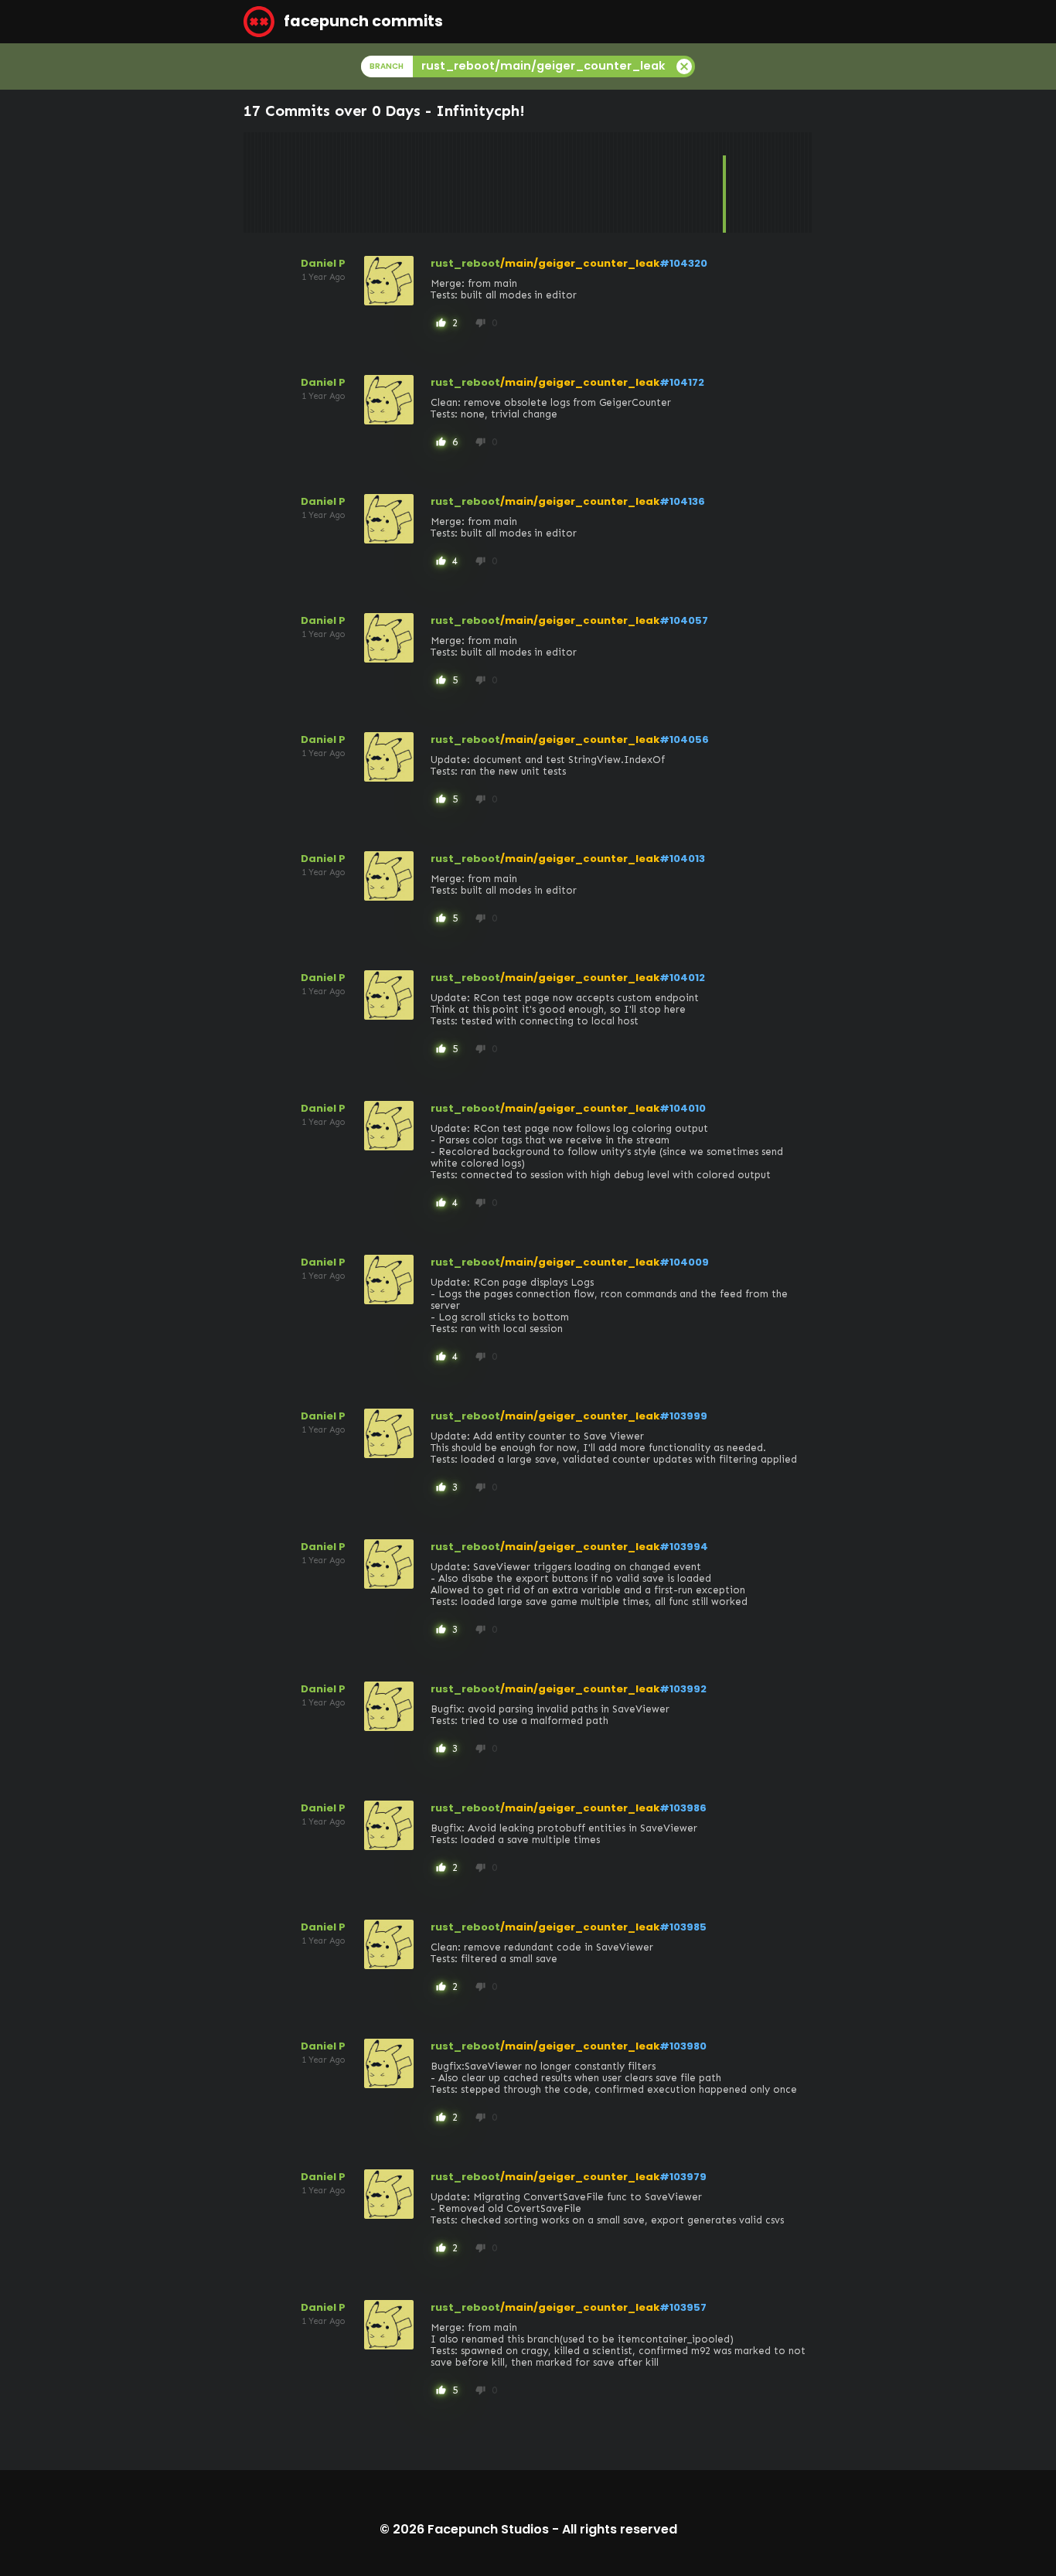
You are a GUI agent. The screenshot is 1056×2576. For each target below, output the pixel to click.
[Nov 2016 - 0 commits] (372, 182)
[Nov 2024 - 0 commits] (731, 182)
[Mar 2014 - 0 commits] (253, 182)
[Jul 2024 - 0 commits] (717, 182)
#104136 (682, 501)
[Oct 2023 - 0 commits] (683, 182)
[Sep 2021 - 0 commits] (589, 182)
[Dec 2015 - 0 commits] (331, 182)
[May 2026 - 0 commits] (799, 182)
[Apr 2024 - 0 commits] (706, 182)
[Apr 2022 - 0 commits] (615, 182)
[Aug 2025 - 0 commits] (765, 182)
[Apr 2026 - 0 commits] (795, 182)
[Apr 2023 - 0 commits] (660, 182)
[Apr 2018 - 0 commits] (436, 182)
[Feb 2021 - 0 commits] (563, 182)
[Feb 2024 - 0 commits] (698, 182)
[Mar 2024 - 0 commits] (702, 182)
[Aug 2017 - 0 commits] (406, 182)
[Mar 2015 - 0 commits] (298, 182)
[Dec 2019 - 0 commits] (511, 182)
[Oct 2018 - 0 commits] (458, 182)
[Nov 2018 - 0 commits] (462, 182)
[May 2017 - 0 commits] (395, 182)
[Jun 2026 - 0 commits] (802, 182)
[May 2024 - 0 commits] (709, 182)
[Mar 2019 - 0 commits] (477, 182)
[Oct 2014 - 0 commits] (279, 182)
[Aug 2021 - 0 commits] (586, 182)
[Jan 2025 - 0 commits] (739, 182)
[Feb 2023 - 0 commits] (653, 182)
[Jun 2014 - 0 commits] (264, 182)
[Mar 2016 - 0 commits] (342, 182)
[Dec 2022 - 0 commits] (646, 182)
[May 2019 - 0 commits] (485, 182)
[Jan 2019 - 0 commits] (469, 182)
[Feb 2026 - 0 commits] (788, 182)
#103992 (683, 1689)
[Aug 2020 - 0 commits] (540, 182)
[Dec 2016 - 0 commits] (376, 182)
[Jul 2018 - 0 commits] (447, 182)
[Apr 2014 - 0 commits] (257, 182)
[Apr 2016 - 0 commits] (346, 182)
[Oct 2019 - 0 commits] (503, 182)
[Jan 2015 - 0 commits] (290, 182)
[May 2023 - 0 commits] (664, 182)
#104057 (684, 620)
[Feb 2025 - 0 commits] (743, 182)
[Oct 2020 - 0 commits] (548, 182)
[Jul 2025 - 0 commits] (761, 182)
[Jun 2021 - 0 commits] (578, 182)
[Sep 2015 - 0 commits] (320, 182)
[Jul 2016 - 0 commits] (357, 182)
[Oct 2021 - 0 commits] (593, 182)
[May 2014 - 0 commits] (260, 182)
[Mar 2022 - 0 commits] (611, 182)
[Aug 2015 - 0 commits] (316, 182)
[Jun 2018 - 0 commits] (443, 182)
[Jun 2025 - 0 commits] (758, 182)
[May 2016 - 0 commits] (349, 182)
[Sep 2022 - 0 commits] (635, 182)
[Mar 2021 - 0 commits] (567, 182)
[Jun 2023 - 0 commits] (668, 182)
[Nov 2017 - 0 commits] (417, 182)
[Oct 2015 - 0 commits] (324, 182)
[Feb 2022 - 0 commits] (608, 182)
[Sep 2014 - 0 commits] (275, 182)
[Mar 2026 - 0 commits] (792, 182)
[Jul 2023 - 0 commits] (672, 182)
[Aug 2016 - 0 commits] (361, 182)
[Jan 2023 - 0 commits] (649, 182)
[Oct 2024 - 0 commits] (728, 182)
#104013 (682, 859)
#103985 (683, 1927)
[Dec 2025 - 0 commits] (780, 182)
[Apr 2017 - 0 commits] (391, 182)
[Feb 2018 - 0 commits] (428, 182)
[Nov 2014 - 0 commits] (282, 182)
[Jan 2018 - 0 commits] (424, 182)
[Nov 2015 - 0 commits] (327, 182)
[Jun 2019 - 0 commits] (489, 182)
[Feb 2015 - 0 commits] (294, 182)
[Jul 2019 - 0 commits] (492, 182)
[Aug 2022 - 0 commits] (631, 182)
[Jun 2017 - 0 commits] (398, 182)
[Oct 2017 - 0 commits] (414, 182)
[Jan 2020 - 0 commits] (515, 182)
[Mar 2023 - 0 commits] (657, 182)
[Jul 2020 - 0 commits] (537, 182)
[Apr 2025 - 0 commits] (751, 182)
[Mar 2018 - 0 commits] (432, 182)
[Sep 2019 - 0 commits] (499, 182)
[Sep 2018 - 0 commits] (455, 182)
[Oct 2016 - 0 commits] (369, 182)
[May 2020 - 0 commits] (530, 182)
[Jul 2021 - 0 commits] (582, 182)
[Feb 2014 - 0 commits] (249, 182)
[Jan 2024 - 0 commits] (694, 182)
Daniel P (323, 263)
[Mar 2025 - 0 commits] (747, 182)
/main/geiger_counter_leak (580, 263)
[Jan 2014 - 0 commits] (245, 182)
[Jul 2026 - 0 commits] (806, 182)
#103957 (683, 2307)
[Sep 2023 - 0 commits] (680, 182)
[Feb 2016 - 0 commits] (339, 182)
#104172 (682, 382)
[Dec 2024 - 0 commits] (735, 182)
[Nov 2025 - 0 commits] (777, 182)
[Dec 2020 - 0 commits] (556, 182)
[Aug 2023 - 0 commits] (676, 182)
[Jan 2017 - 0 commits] (380, 182)
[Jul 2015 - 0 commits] (312, 182)
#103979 (683, 2177)
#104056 (684, 739)
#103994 (684, 1547)
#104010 (683, 1108)
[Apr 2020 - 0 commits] (526, 182)
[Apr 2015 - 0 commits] (301, 182)
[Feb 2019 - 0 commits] (473, 182)
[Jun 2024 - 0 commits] (713, 182)
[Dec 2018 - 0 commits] (466, 182)
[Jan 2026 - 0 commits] (784, 182)
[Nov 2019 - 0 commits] (507, 182)
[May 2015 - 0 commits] (305, 182)
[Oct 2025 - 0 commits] (773, 182)
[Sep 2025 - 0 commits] (769, 182)
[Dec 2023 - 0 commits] (690, 182)
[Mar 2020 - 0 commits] (522, 182)
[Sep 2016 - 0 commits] (365, 182)
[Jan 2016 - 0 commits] (335, 182)
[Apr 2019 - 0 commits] (481, 182)
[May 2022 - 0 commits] (619, 182)
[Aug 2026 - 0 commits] (810, 182)
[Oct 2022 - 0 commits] (638, 182)
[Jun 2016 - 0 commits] (353, 182)
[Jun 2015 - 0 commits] (308, 182)
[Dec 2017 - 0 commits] (421, 182)
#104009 (684, 1262)
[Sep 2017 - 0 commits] (410, 182)
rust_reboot (465, 263)
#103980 (683, 2046)
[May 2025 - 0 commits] (755, 182)
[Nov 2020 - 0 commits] (552, 182)
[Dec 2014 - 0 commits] (286, 182)
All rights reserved (620, 2529)
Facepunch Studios (488, 2529)
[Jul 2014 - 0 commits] (267, 182)
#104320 (683, 263)
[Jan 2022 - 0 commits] (605, 182)
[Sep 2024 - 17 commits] (724, 182)
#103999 (683, 1416)
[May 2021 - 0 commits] (574, 182)
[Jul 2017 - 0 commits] (402, 182)
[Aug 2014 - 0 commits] (271, 182)
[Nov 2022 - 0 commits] (642, 182)
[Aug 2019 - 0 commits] (496, 182)
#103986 (683, 1808)
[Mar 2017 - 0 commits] (387, 182)
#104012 (682, 978)
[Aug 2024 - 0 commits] (720, 182)
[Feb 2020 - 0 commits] (518, 182)
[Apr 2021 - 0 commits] (571, 182)
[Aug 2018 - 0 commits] (451, 182)
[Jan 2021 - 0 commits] (560, 182)
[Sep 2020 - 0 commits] (544, 182)
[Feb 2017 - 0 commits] (383, 182)
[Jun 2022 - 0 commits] (623, 182)
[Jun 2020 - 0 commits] (533, 182)
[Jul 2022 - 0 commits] (627, 182)
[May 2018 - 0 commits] (440, 182)
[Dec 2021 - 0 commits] (601, 182)
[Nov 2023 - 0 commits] (686, 182)
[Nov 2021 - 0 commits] (597, 182)
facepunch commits (362, 21)
